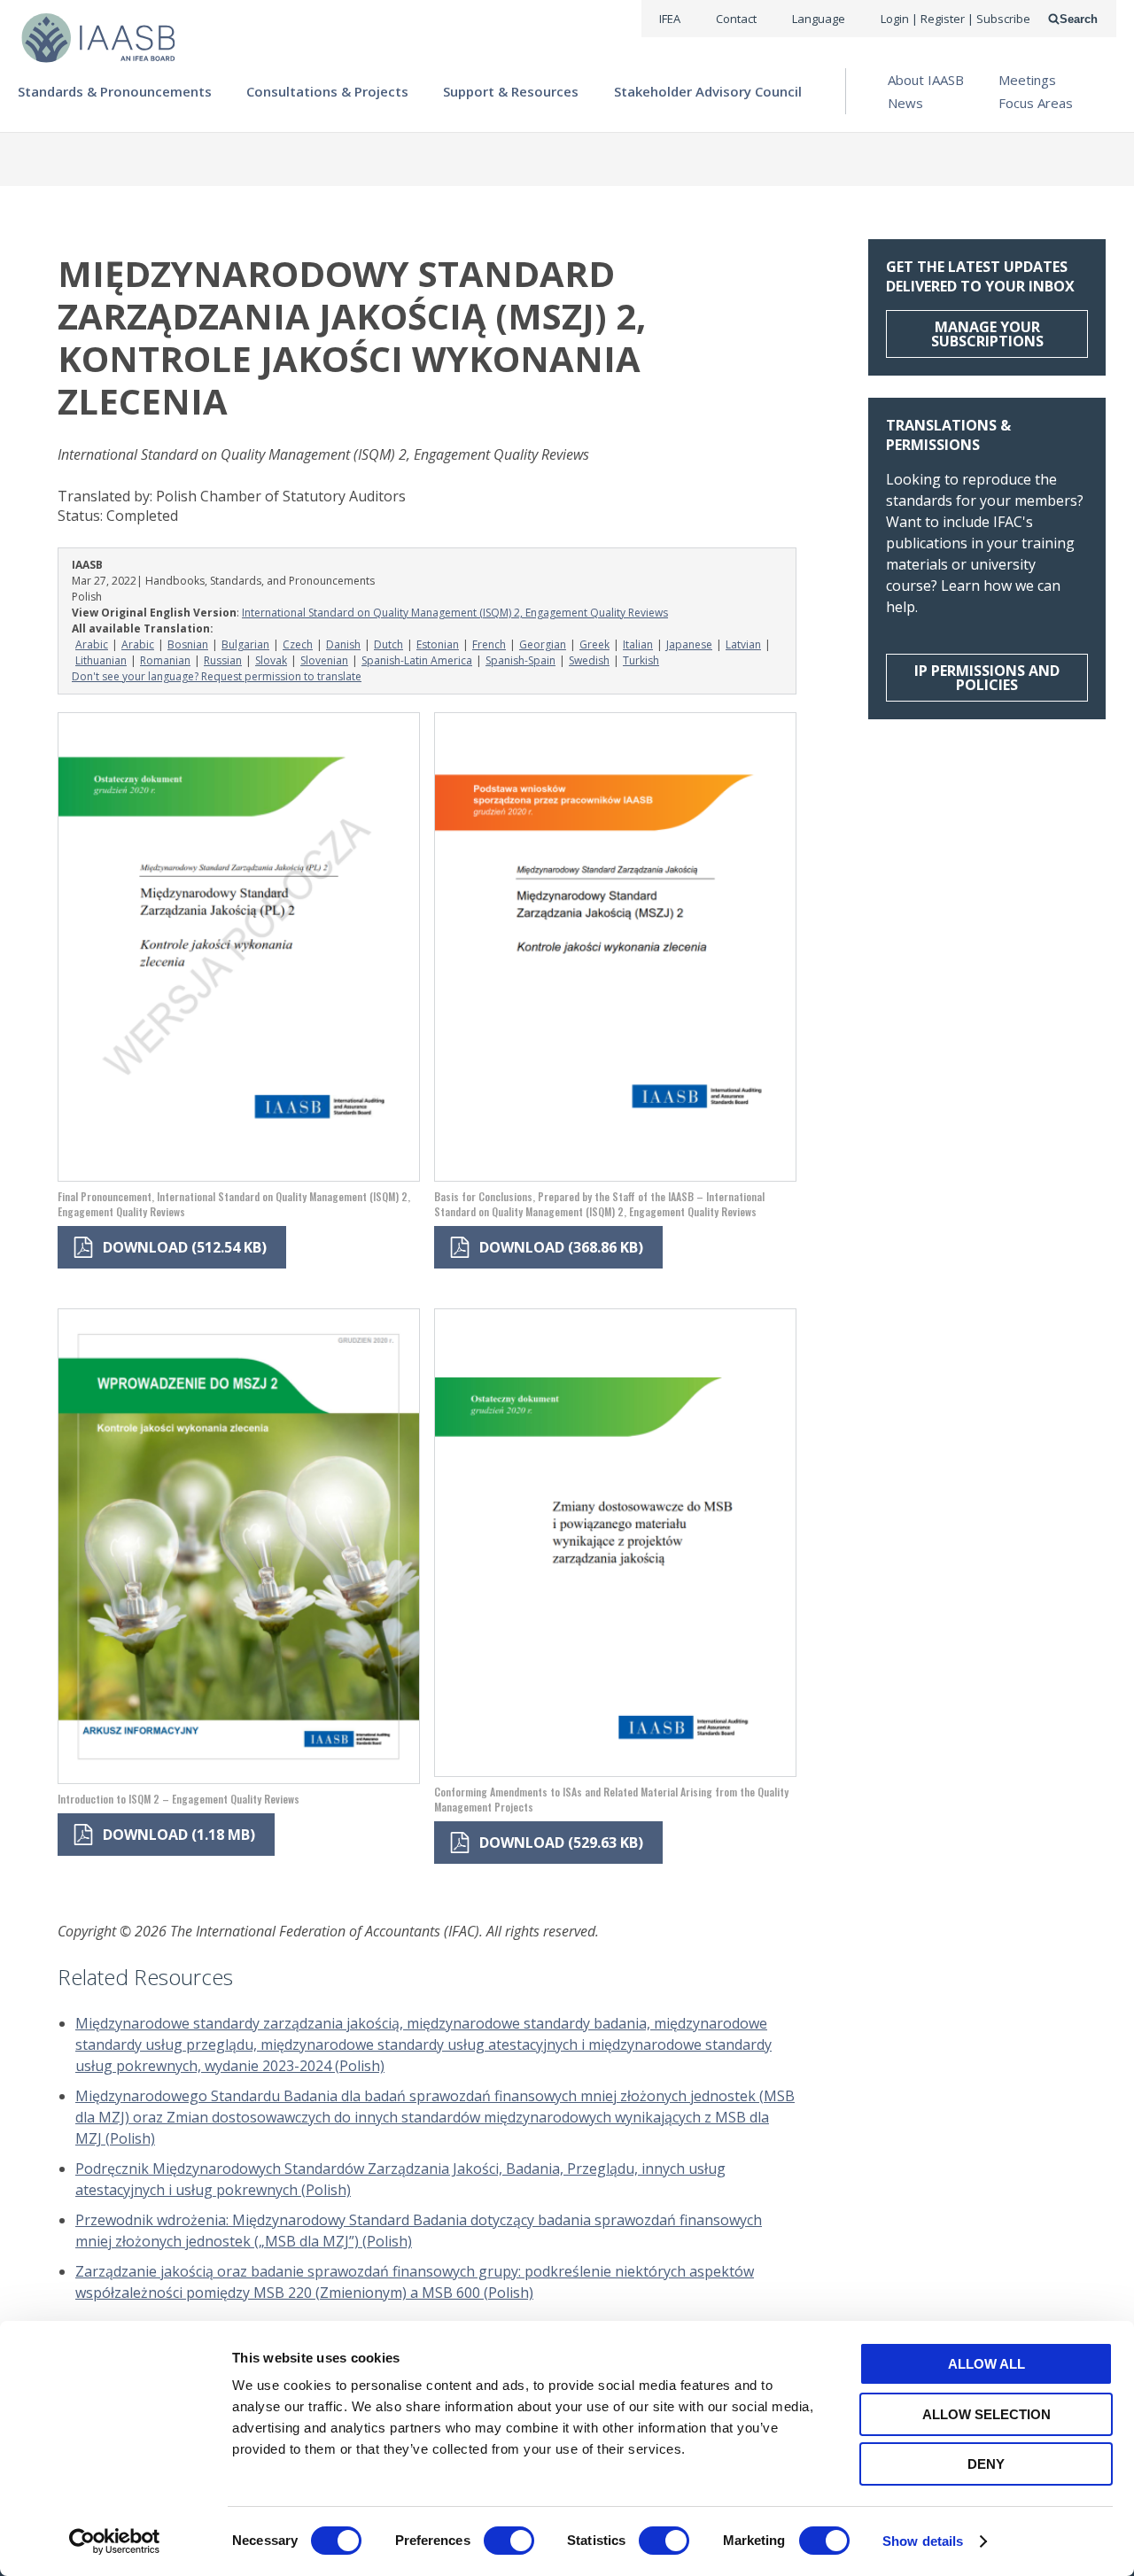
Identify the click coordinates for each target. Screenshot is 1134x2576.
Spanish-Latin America (417, 660)
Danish (343, 644)
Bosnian (188, 644)
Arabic (92, 644)
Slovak (271, 660)
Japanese (689, 644)
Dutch (388, 644)
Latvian (743, 644)
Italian (638, 644)
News (905, 103)
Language (819, 19)
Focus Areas (1036, 103)
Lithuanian (101, 660)
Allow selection (986, 2414)
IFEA (670, 19)
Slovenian (324, 660)
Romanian (165, 660)
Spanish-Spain (520, 660)
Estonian (438, 644)
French (489, 644)
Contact (736, 19)
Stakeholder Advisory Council (708, 91)
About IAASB (926, 80)
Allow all (986, 2364)
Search (1079, 19)
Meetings (1027, 80)
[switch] (509, 2541)
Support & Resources (511, 91)
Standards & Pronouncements (115, 91)
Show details (923, 2541)
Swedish (589, 660)
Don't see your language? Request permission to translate (217, 676)
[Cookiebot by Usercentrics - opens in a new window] (115, 2541)
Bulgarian (245, 644)
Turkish (641, 660)
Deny (986, 2464)
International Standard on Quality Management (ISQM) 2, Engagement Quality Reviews (455, 613)
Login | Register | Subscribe (955, 19)
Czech (298, 644)
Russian (223, 660)
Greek (594, 644)
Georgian (543, 644)
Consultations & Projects (327, 91)
